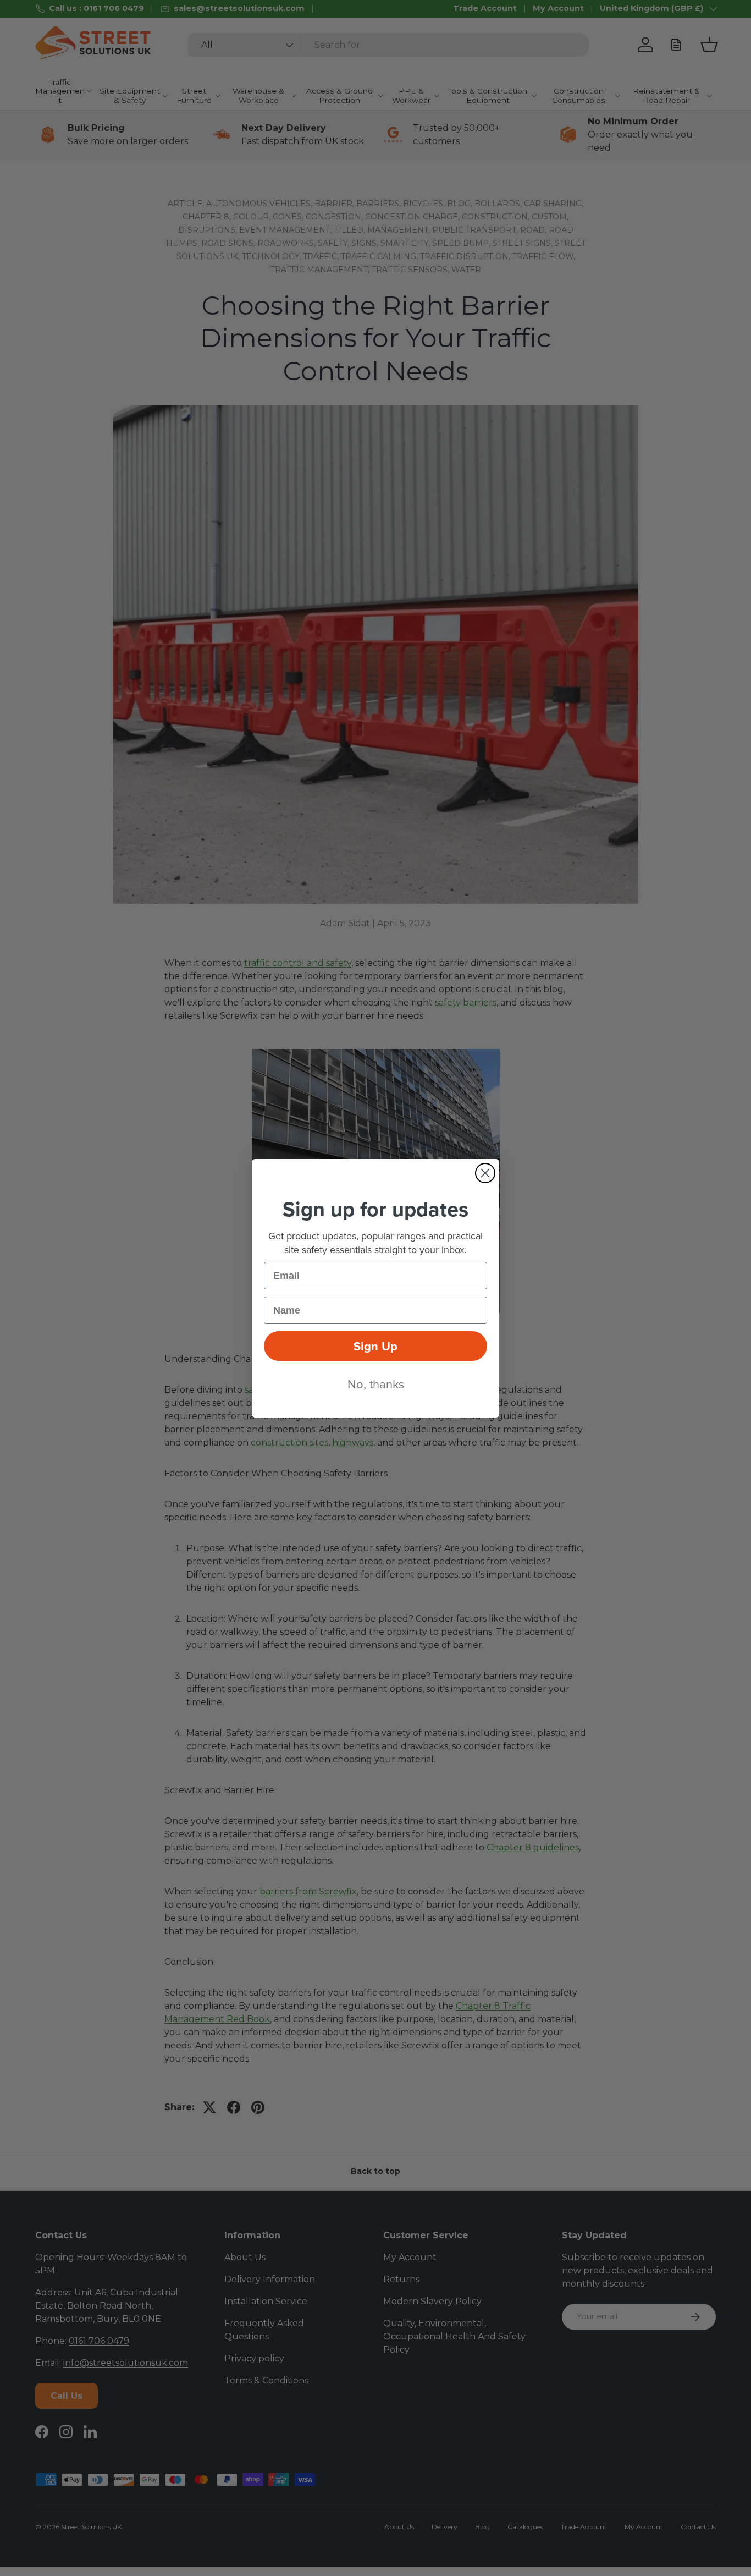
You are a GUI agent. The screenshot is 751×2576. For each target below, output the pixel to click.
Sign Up (375, 1346)
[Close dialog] (485, 1173)
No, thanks (376, 1384)
